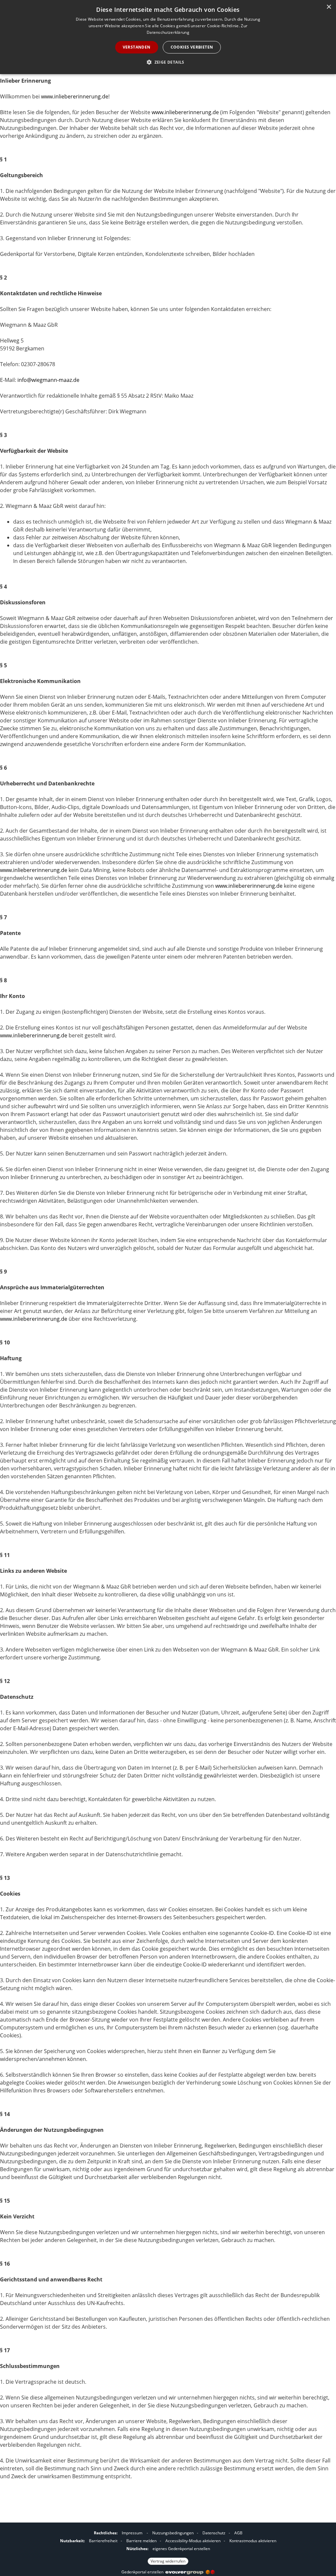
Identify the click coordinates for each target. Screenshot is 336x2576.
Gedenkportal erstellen (143, 2572)
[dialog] (168, 37)
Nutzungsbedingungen (173, 2533)
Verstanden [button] (137, 47)
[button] (168, 62)
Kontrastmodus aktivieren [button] (253, 2541)
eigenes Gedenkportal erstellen (181, 2549)
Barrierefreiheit (103, 2541)
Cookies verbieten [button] (192, 47)
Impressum (132, 2533)
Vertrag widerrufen (168, 2561)
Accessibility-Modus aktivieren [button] (193, 2541)
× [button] (329, 7)
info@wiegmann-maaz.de (48, 380)
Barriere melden (141, 2541)
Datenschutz (214, 2533)
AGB (238, 2533)
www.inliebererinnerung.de (75, 96)
